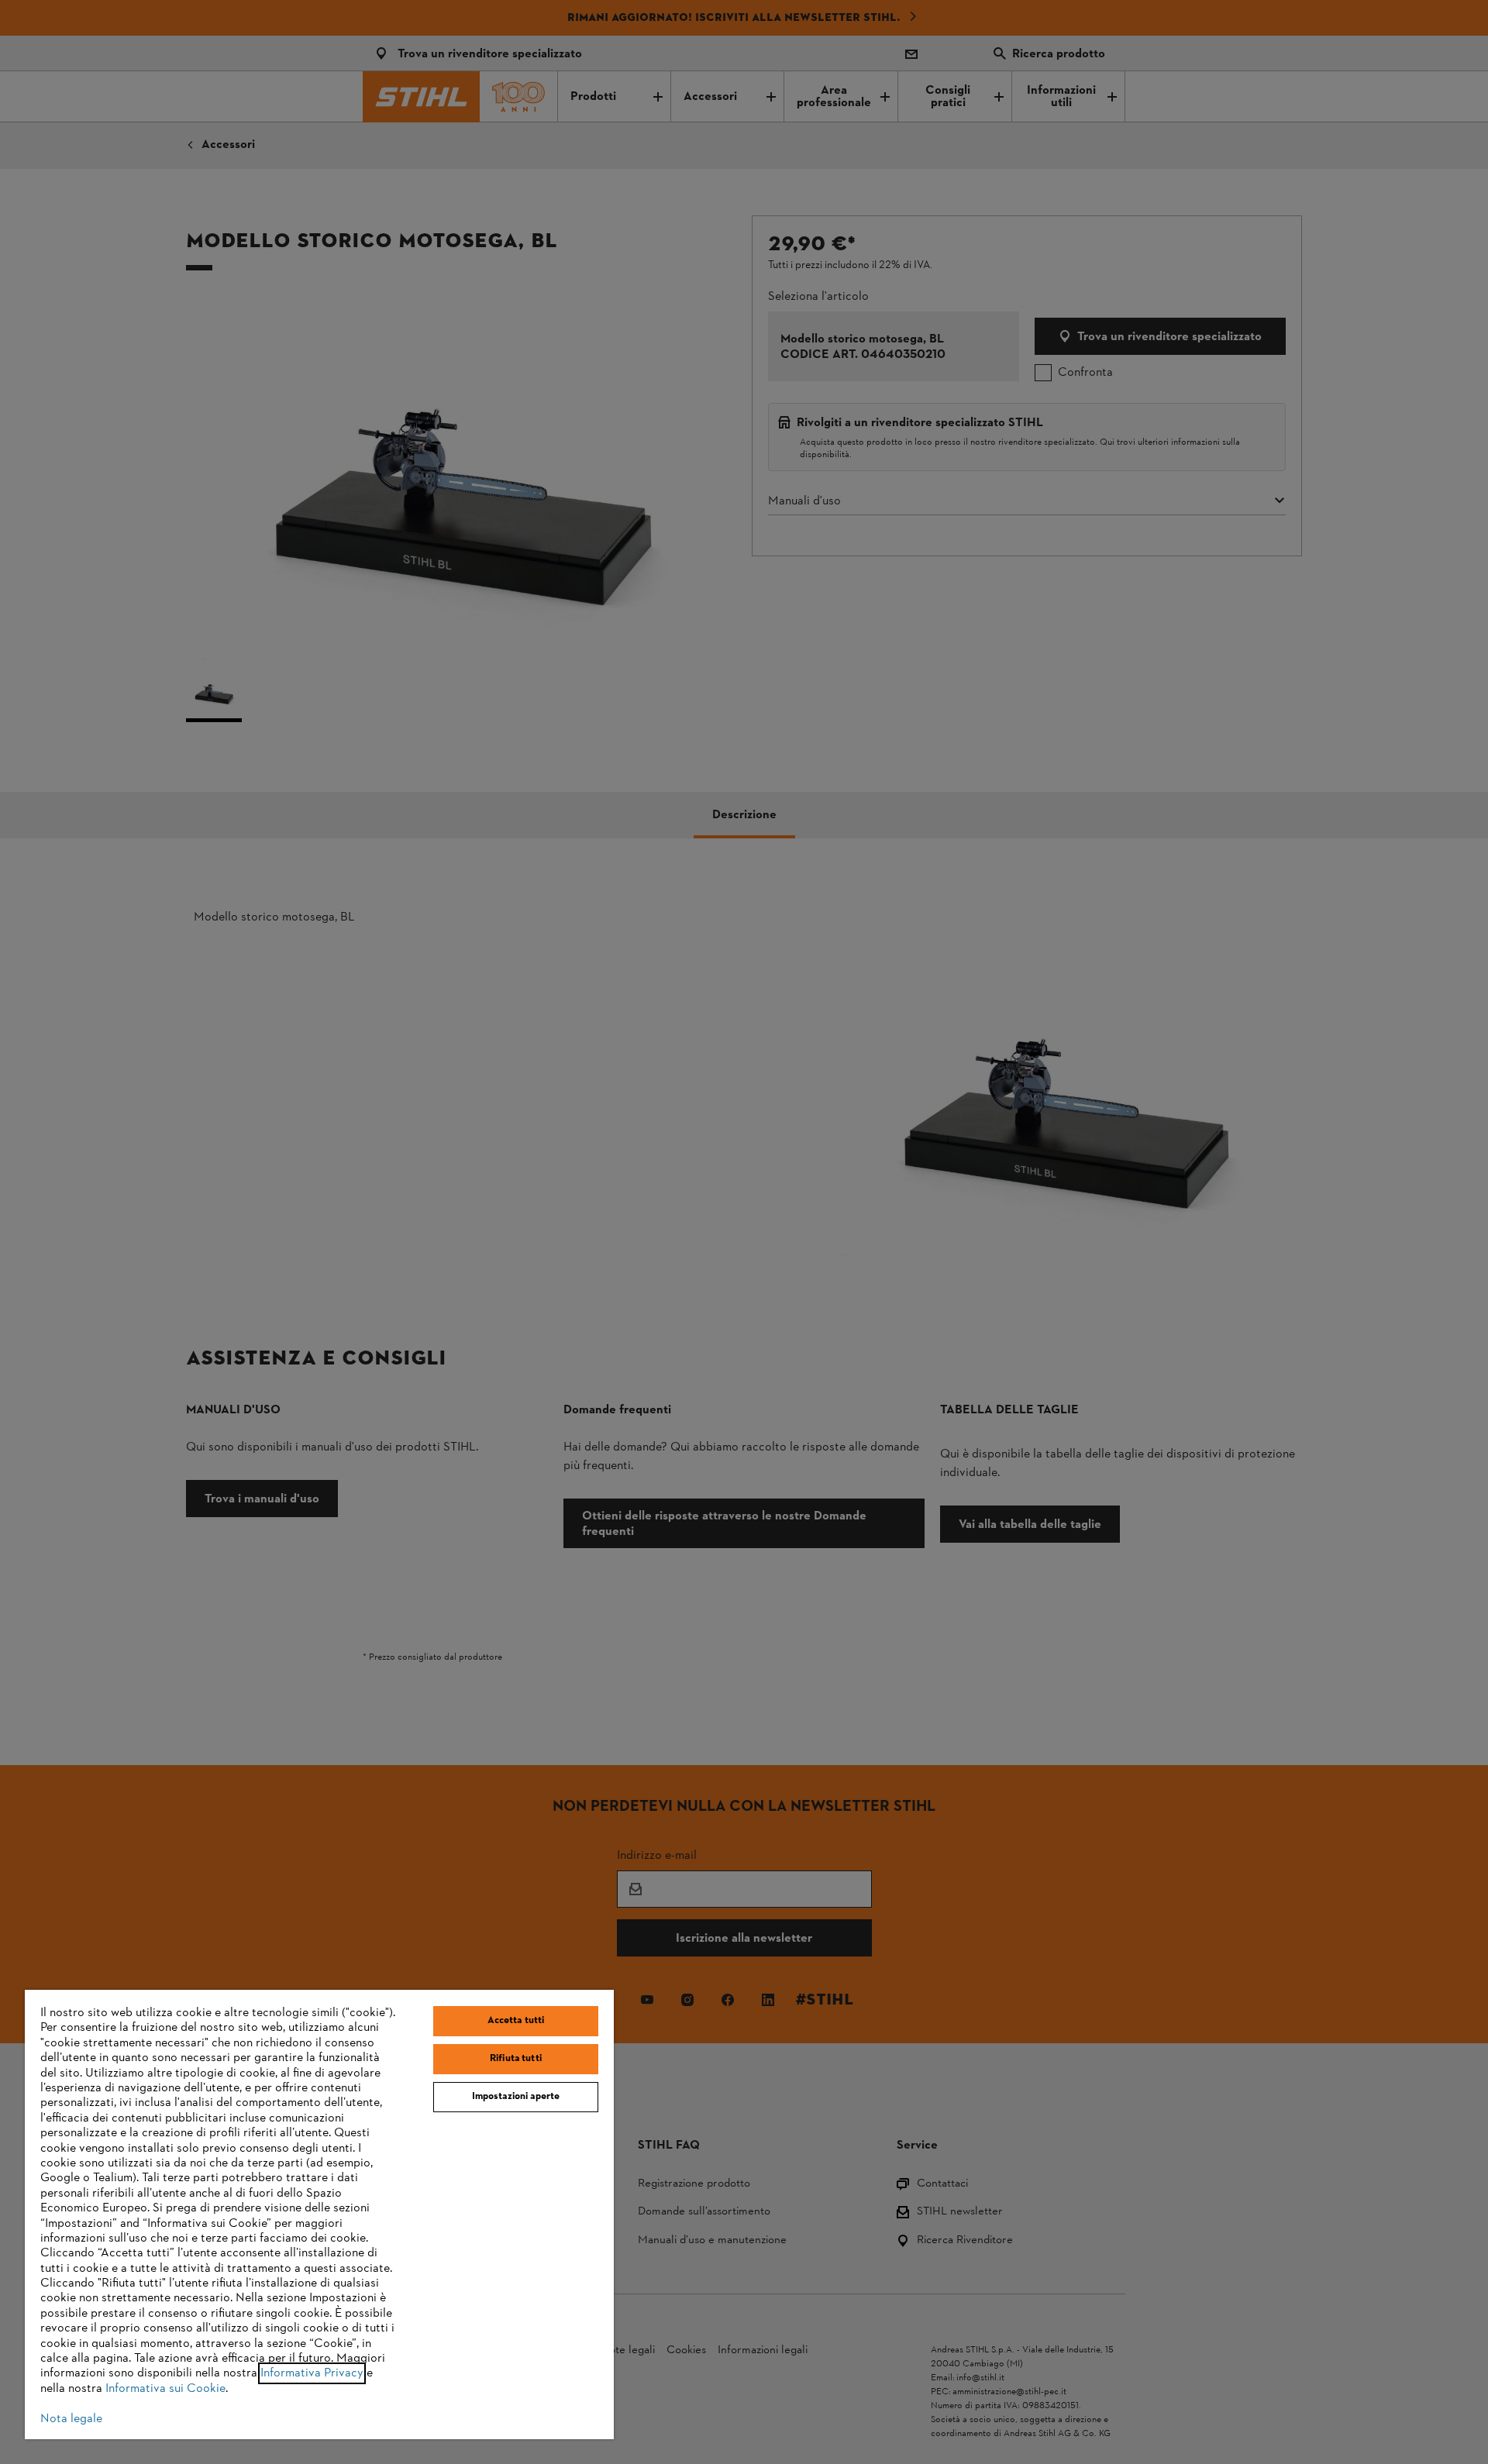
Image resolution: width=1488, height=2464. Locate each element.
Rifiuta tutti (516, 2059)
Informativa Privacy (312, 2373)
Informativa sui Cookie (165, 2389)
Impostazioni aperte (516, 2097)
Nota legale (71, 2419)
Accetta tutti (516, 2021)
